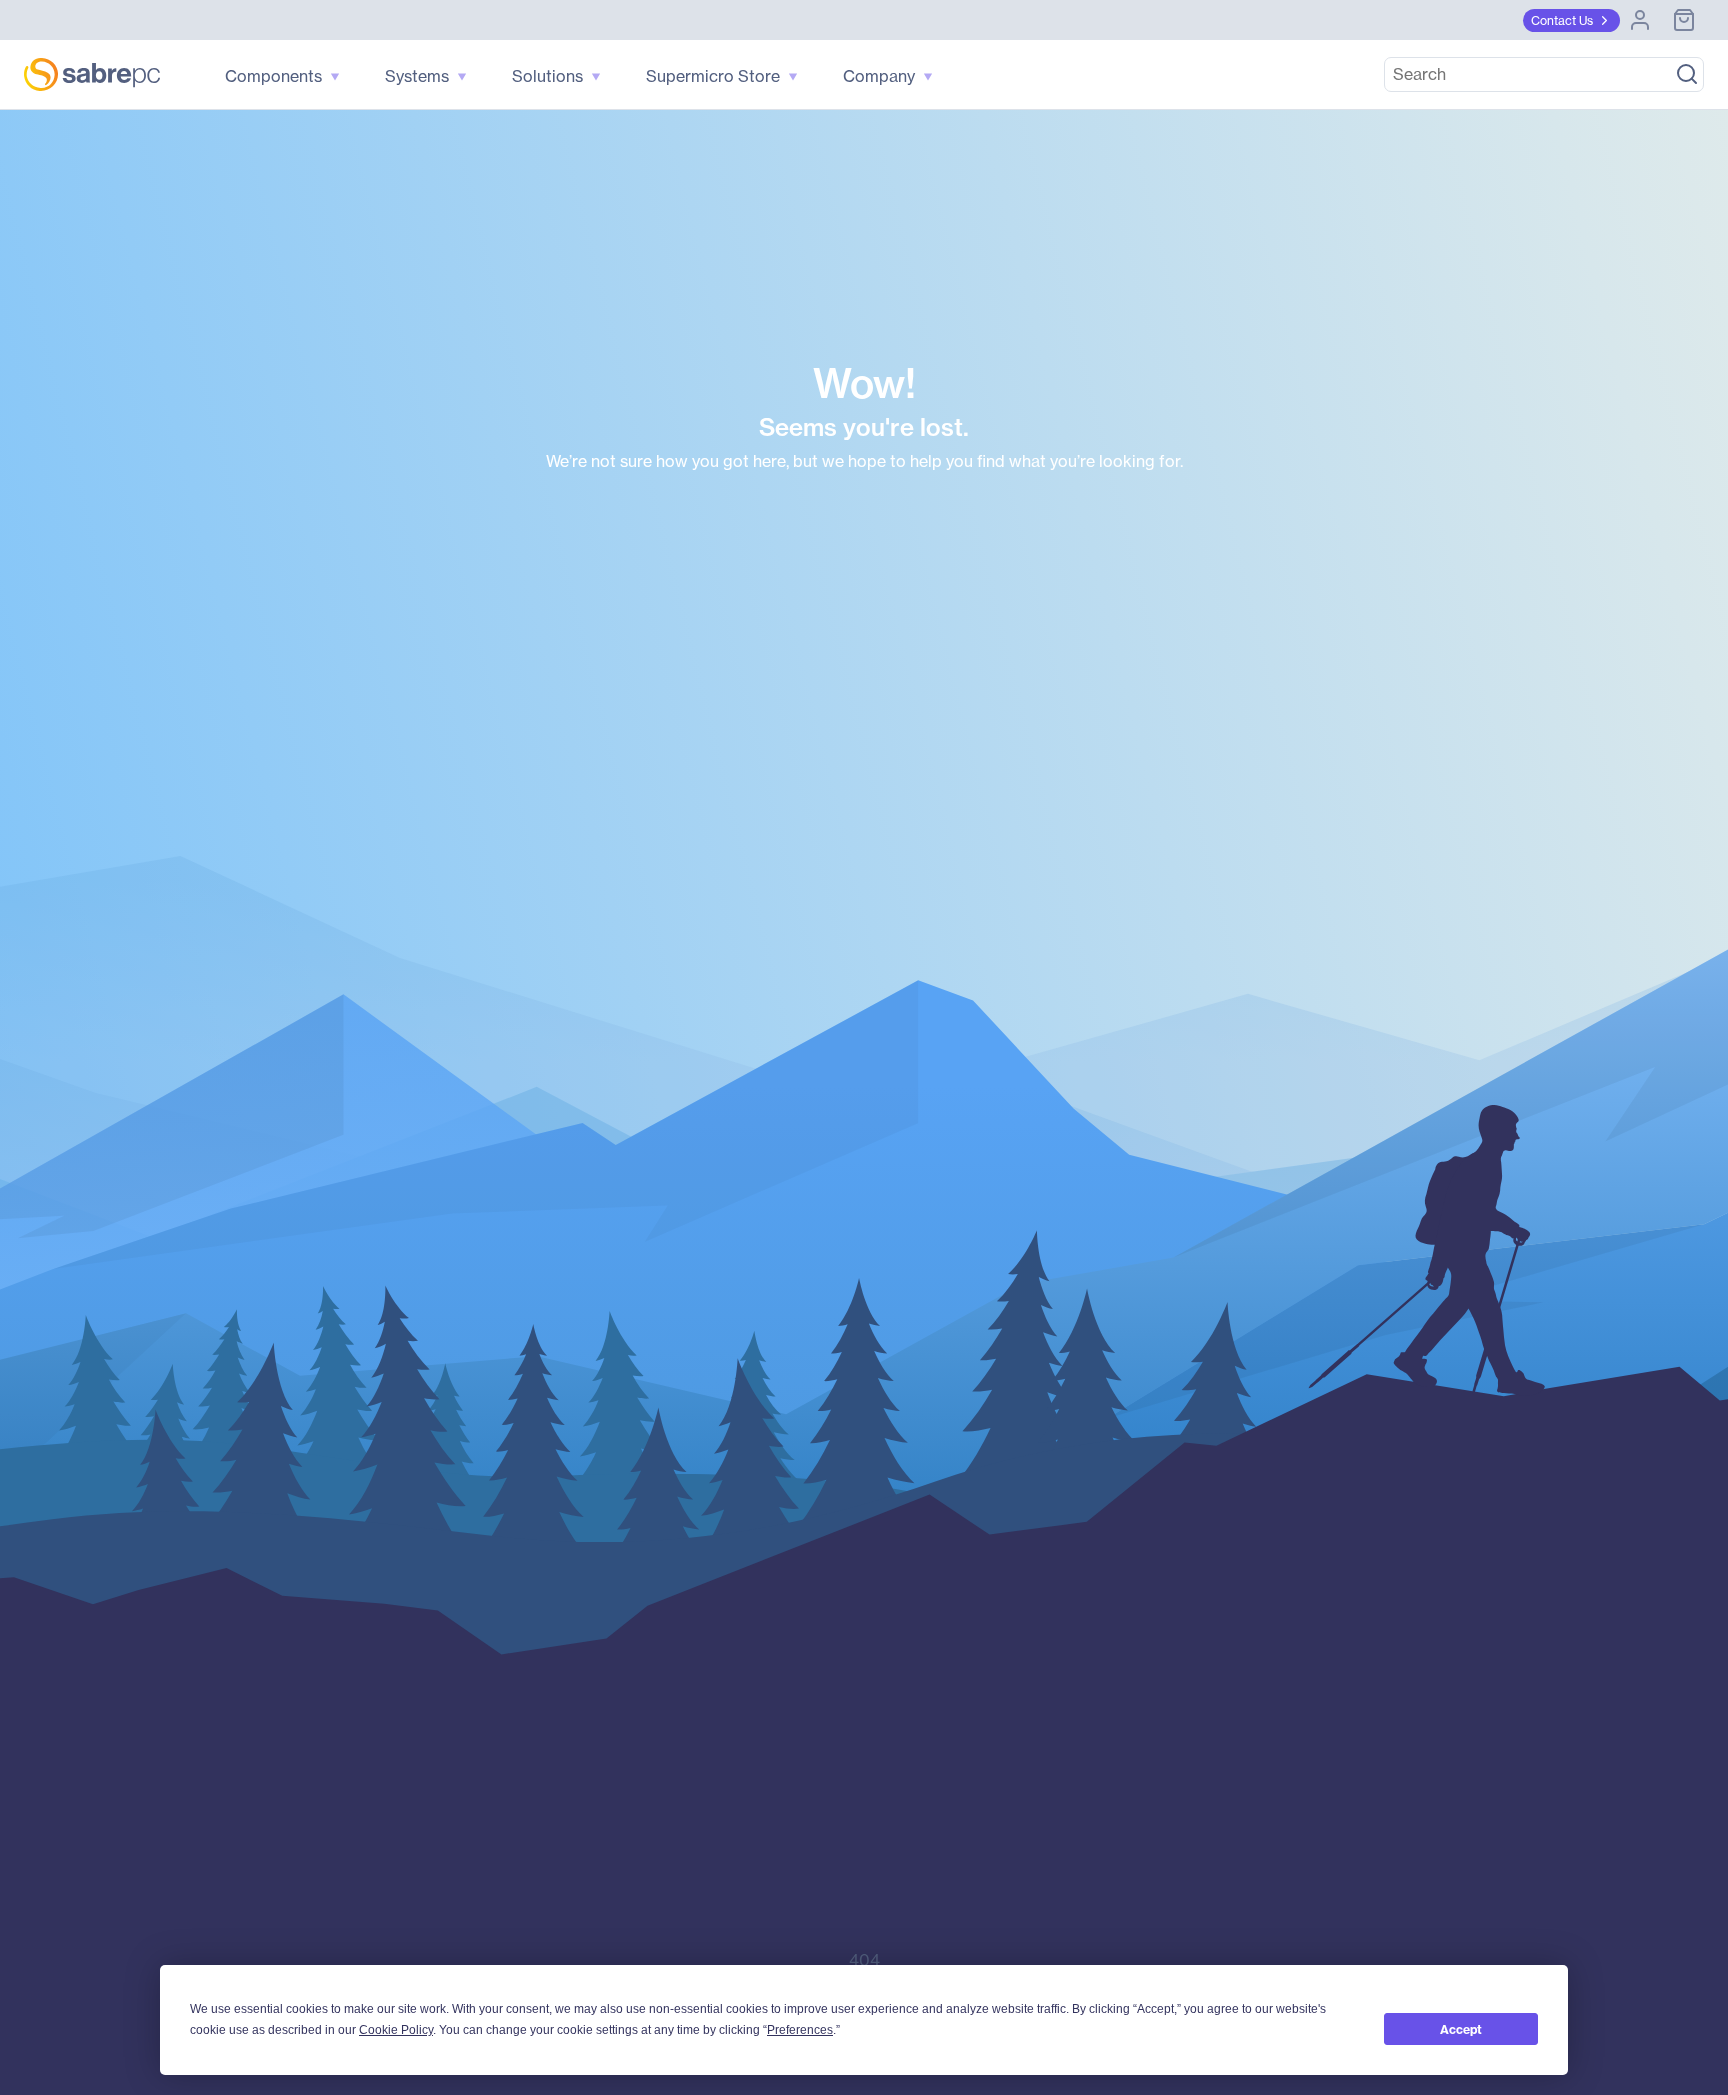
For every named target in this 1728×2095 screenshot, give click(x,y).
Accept (1461, 2029)
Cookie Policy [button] (396, 2030)
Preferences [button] (800, 2030)
